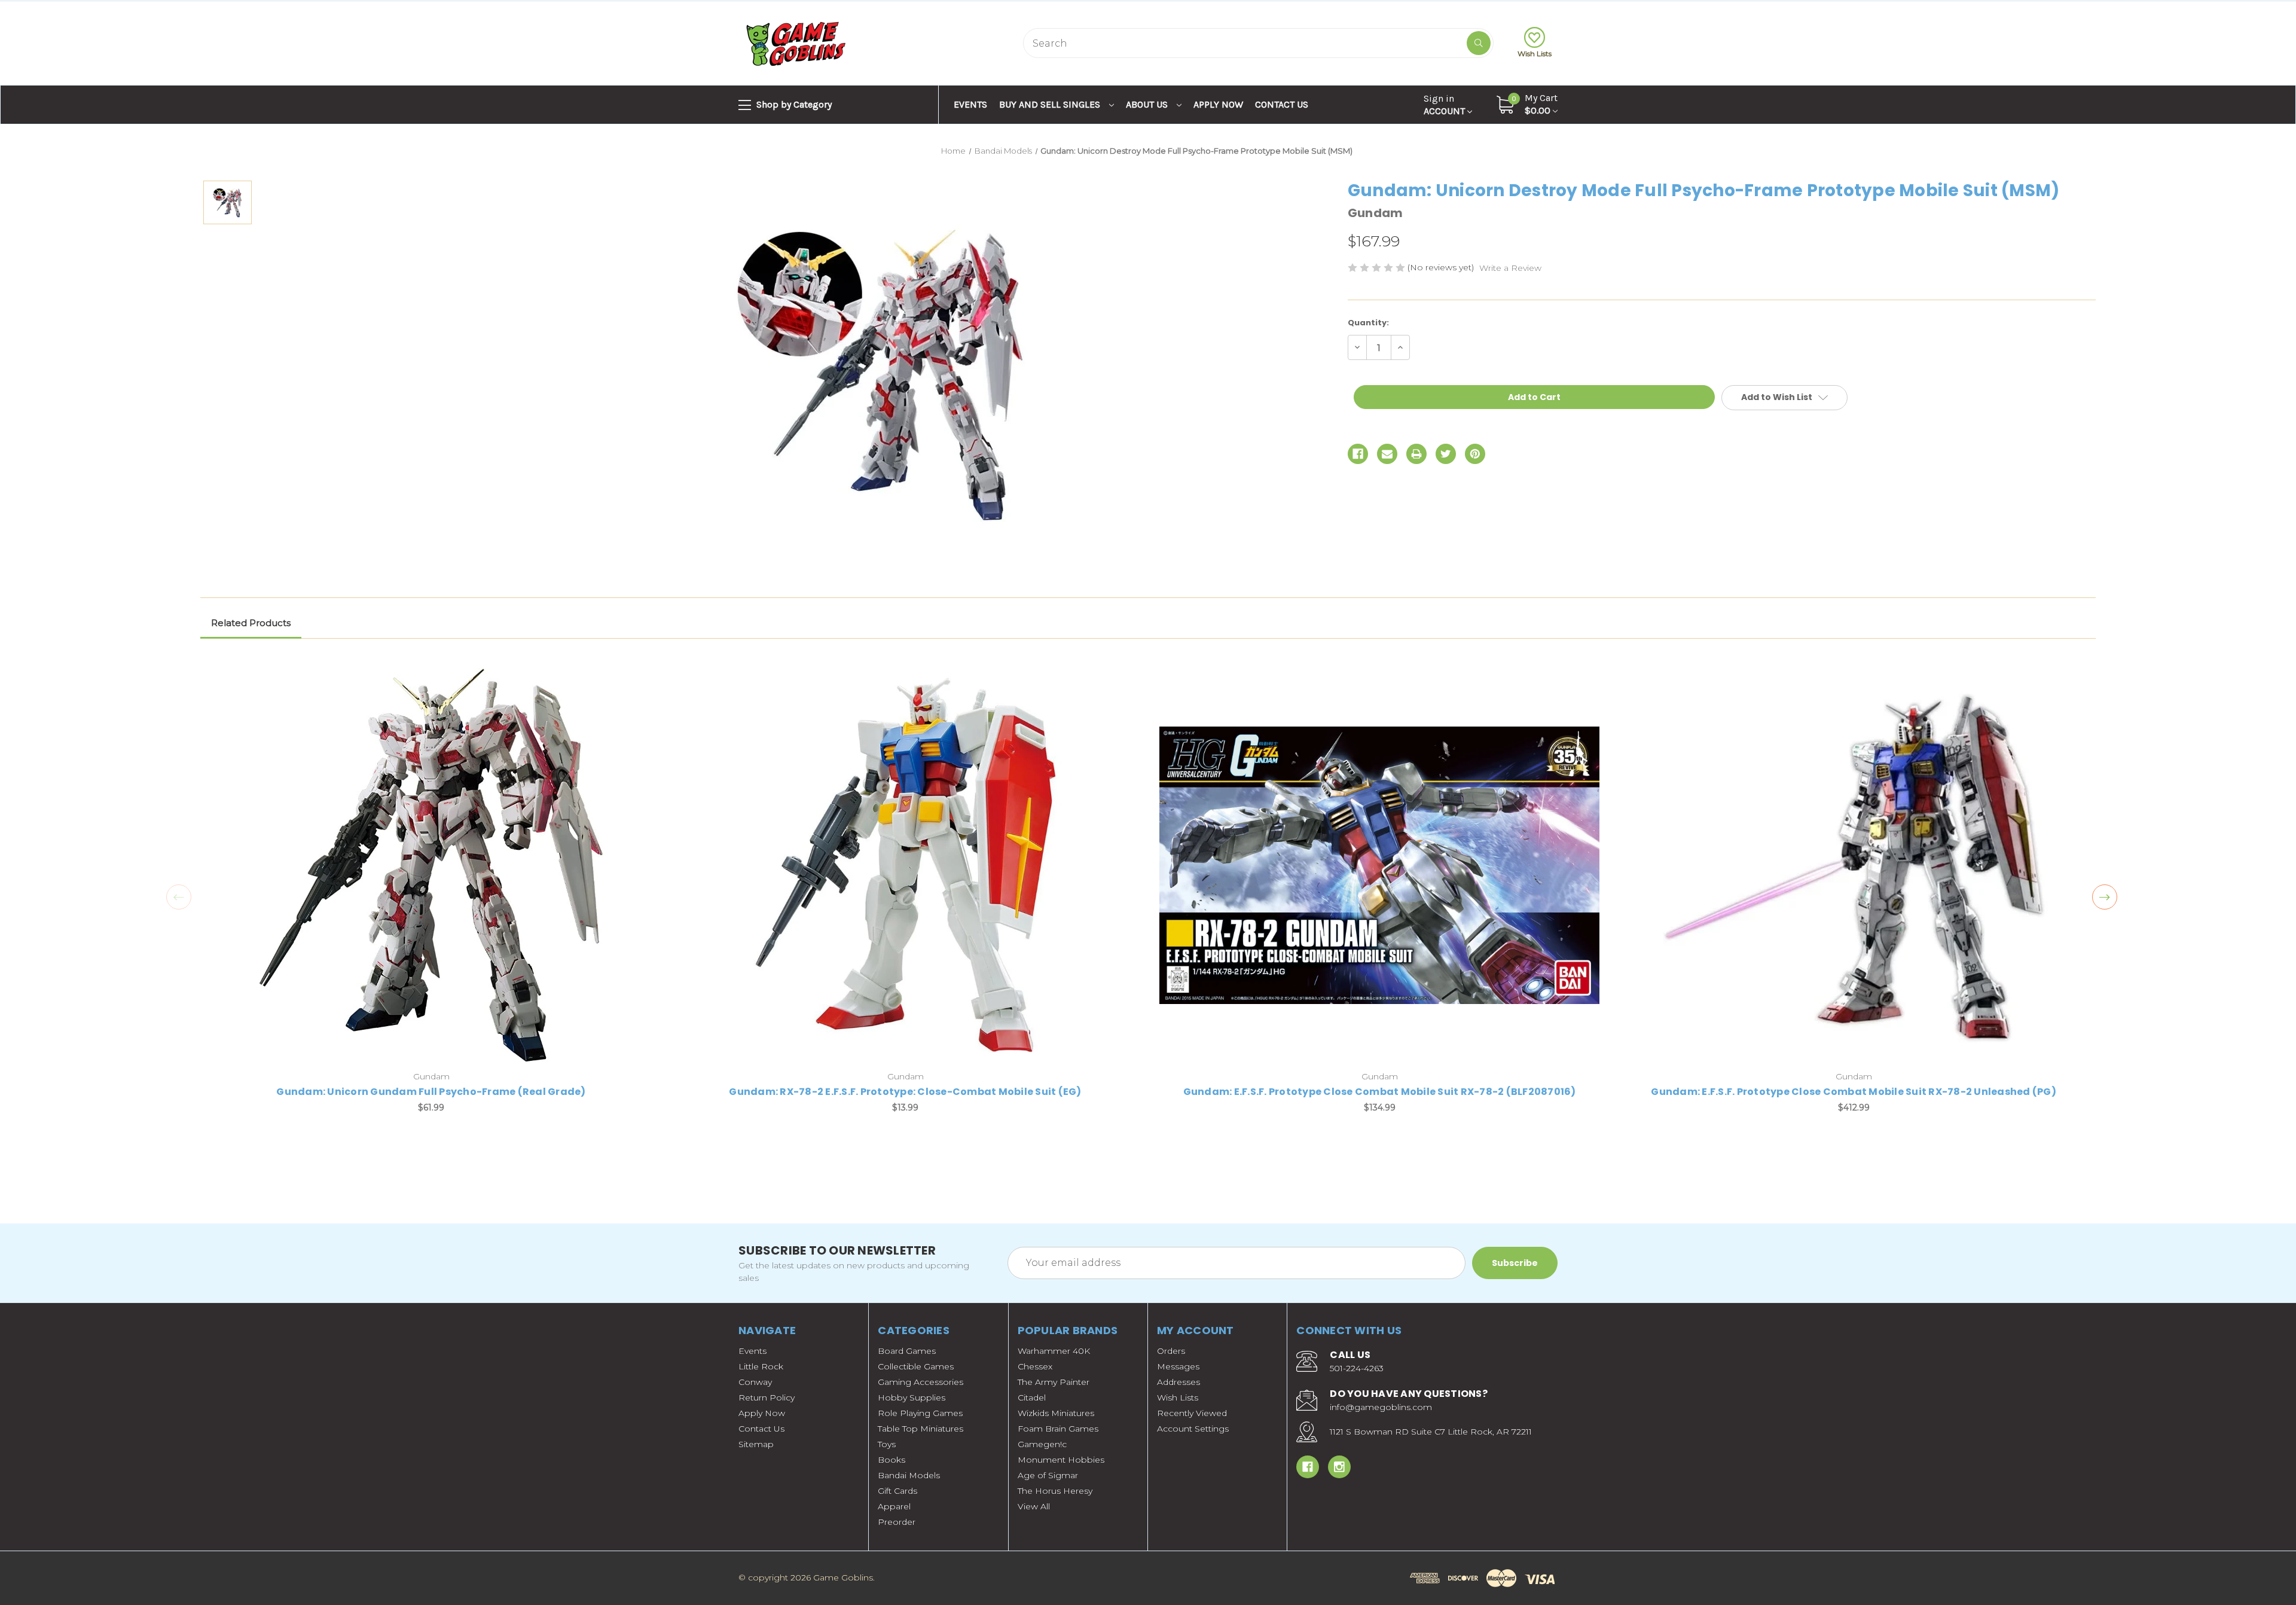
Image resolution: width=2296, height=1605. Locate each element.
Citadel (1032, 1397)
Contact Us (1282, 104)
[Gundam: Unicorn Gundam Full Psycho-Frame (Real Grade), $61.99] (431, 865)
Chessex (1035, 1366)
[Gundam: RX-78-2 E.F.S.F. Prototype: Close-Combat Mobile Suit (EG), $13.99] (905, 865)
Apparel (894, 1506)
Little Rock (761, 1366)
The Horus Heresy (1055, 1491)
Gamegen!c (1042, 1444)
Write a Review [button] (1510, 268)
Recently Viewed (1192, 1413)
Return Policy (767, 1397)
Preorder (897, 1522)
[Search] (1479, 43)
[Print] (1416, 454)
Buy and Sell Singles (1051, 104)
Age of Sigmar (1048, 1475)
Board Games (907, 1351)
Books (891, 1460)
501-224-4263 (1357, 1368)
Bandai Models (909, 1475)
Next (2105, 897)
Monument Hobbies (1061, 1460)
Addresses (1178, 1382)
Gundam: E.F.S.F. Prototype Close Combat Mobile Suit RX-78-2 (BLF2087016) (1380, 1092)
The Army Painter (1054, 1382)
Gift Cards (897, 1491)
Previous (179, 897)
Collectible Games (916, 1366)
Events (970, 104)
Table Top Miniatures (920, 1429)
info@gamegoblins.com (1381, 1407)
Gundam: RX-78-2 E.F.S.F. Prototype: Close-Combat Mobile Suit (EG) (905, 1092)
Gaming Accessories (920, 1382)
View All (1034, 1506)
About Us (1148, 104)
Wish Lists (1535, 54)
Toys (887, 1444)
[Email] (1387, 454)
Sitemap (756, 1444)
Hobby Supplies (912, 1397)
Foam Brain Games (1058, 1429)
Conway (755, 1382)
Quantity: (1368, 323)
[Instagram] (1339, 1467)
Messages (1178, 1366)
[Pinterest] (1475, 454)
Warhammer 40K (1054, 1351)
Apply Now (1218, 104)
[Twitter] (1446, 454)
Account (1445, 105)
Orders (1171, 1351)
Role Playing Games (920, 1413)
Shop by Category (793, 104)
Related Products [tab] (251, 623)
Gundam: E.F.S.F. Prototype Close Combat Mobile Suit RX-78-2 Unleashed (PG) (1854, 1092)
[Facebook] (1358, 454)
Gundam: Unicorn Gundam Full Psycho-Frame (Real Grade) (431, 1092)
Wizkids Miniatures (1056, 1413)
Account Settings (1193, 1429)
